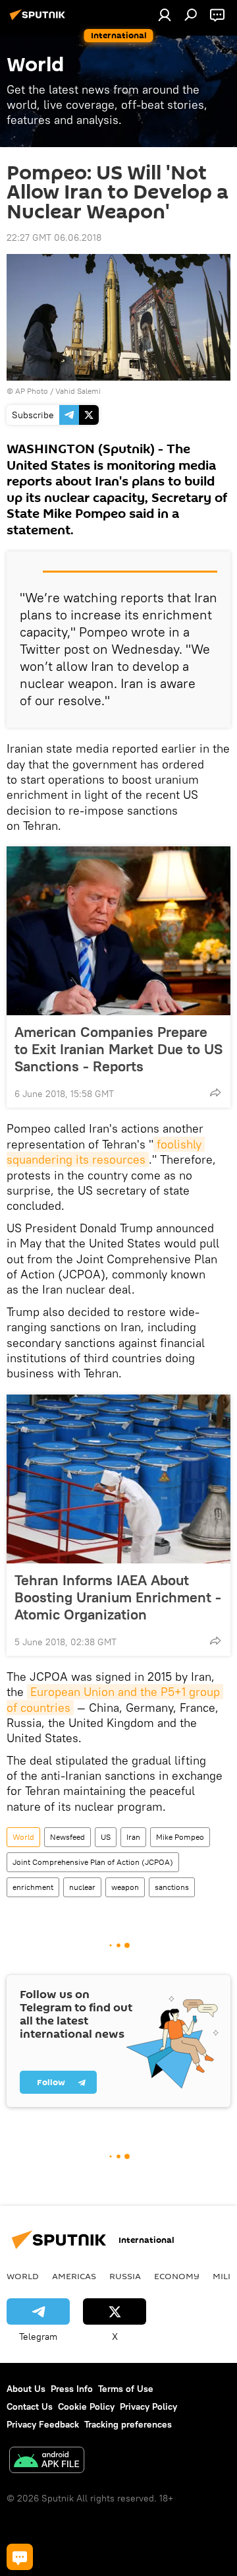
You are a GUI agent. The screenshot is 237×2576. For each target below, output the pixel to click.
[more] (215, 1092)
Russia (125, 2276)
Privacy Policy (148, 2406)
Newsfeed (67, 1837)
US (106, 1837)
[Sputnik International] (39, 20)
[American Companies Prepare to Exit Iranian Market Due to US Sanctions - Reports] (118, 931)
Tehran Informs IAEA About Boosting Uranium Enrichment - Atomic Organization (118, 1597)
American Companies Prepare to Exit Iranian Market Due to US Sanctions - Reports (118, 1049)
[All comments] (20, 2557)
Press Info (72, 2389)
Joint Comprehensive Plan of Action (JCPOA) (93, 1862)
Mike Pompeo (180, 1837)
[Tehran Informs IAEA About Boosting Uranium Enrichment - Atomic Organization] (118, 1479)
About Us (26, 2389)
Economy (177, 2276)
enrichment (33, 1887)
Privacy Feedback (43, 2424)
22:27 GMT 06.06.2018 (54, 237)
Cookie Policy (86, 2406)
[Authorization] (165, 15)
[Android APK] (47, 2462)
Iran (133, 1837)
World (23, 1837)
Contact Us (30, 2406)
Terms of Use (126, 2389)
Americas (74, 2276)
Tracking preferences (128, 2424)
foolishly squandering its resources (106, 1152)
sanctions (172, 1887)
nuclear (82, 1887)
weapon (125, 1887)
